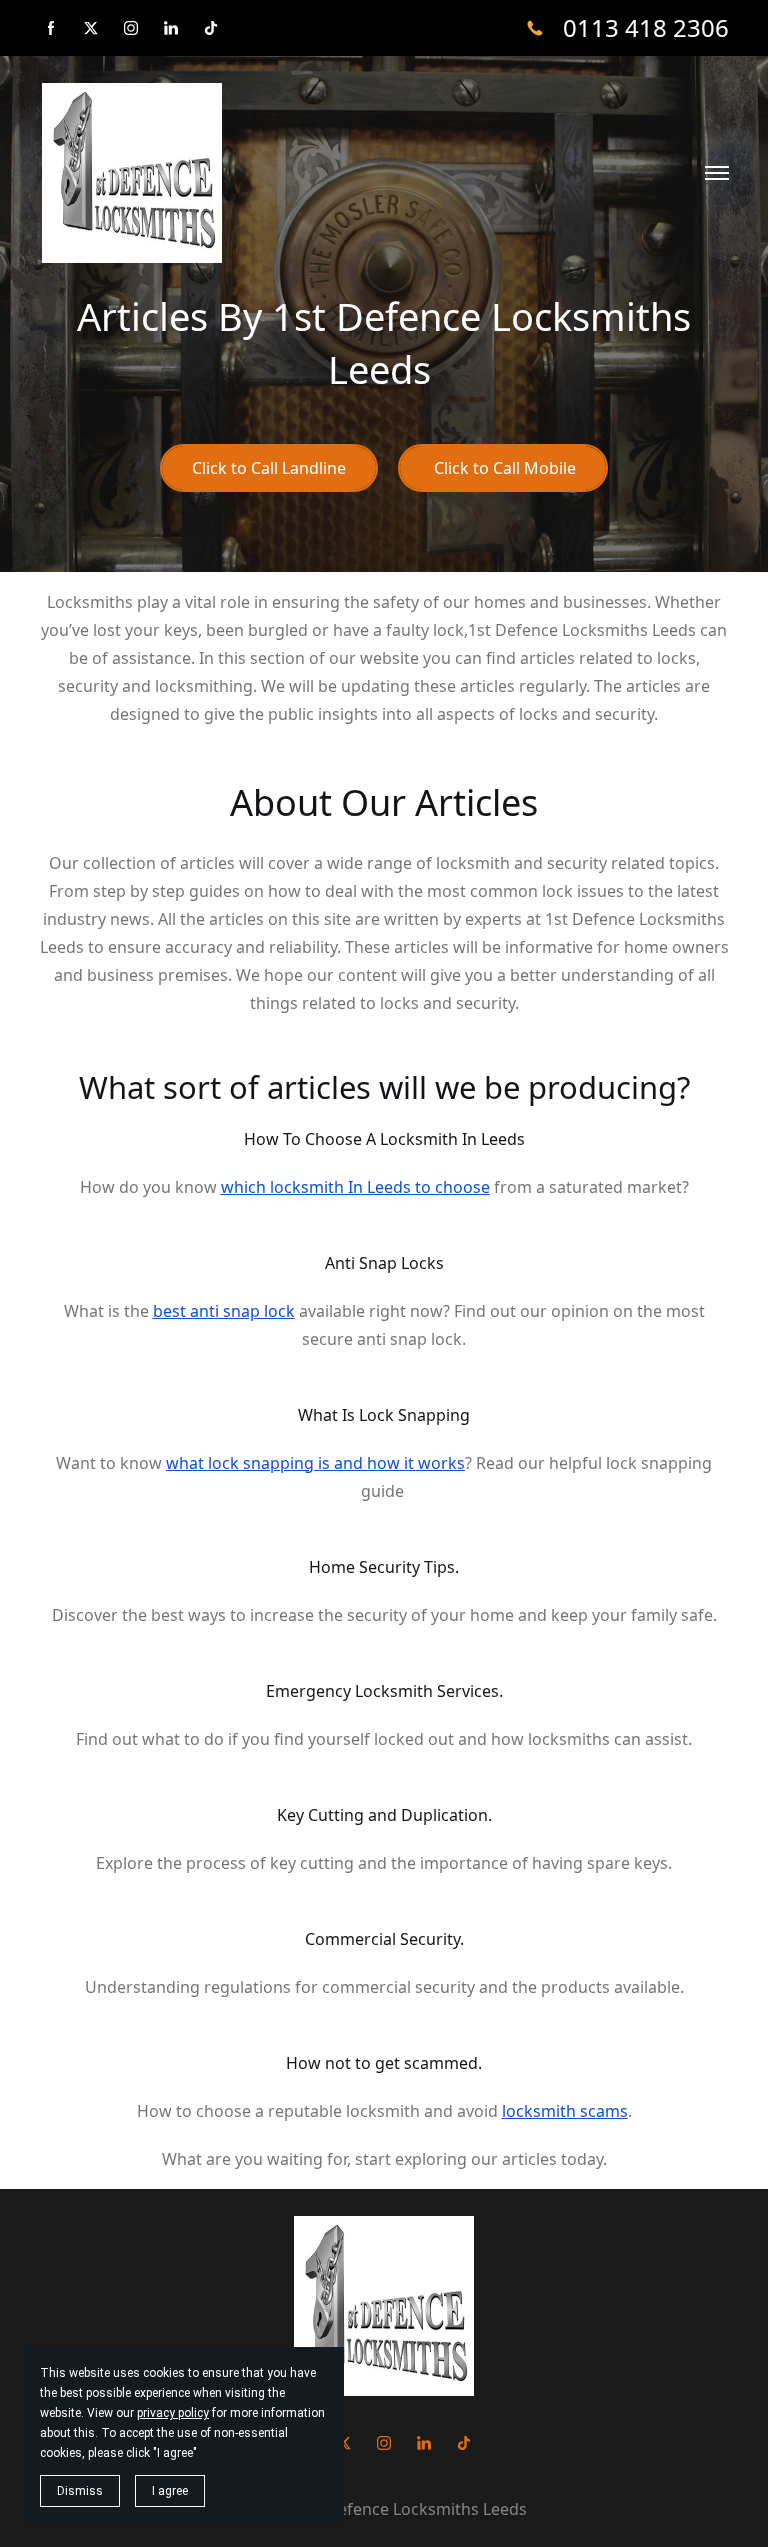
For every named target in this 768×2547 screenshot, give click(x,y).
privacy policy (173, 2413)
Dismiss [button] (80, 2491)
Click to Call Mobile (503, 468)
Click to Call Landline (269, 468)
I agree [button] (170, 2491)
